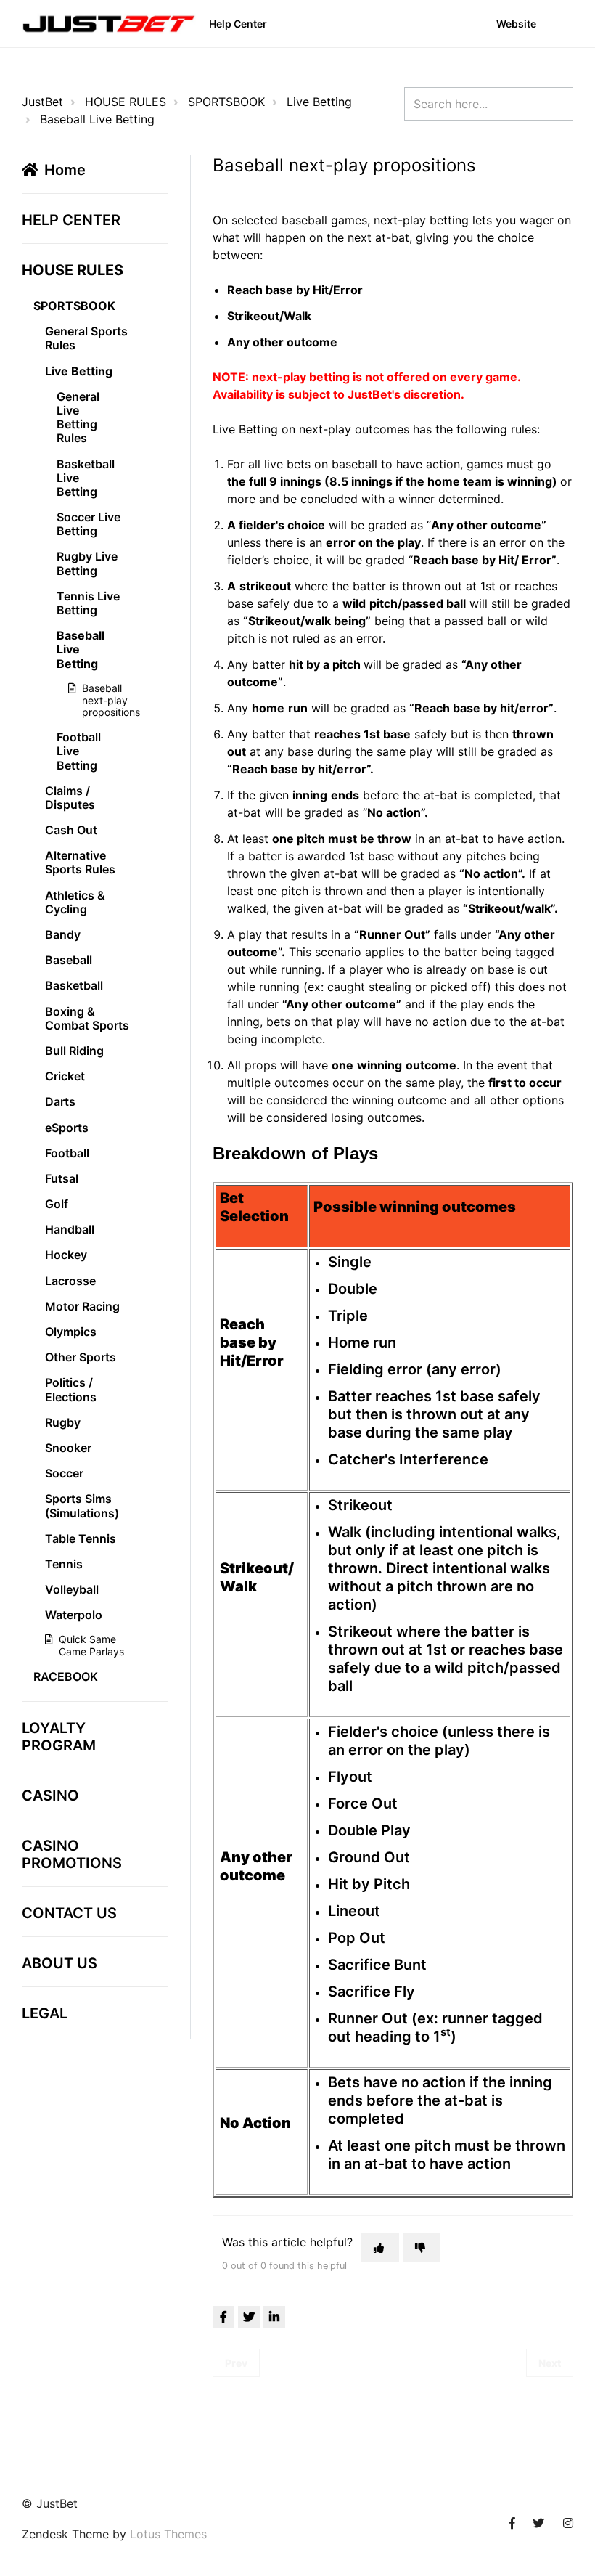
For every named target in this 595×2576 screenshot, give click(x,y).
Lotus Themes (168, 2534)
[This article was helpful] (380, 2247)
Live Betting (319, 102)
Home (65, 170)
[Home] (109, 24)
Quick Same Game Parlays (91, 1645)
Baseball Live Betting (97, 119)
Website (516, 24)
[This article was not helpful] (422, 2247)
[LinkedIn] (274, 2317)
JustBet (42, 102)
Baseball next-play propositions (102, 700)
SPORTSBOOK (226, 102)
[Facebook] (223, 2317)
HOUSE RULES (126, 102)
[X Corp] (249, 2317)
